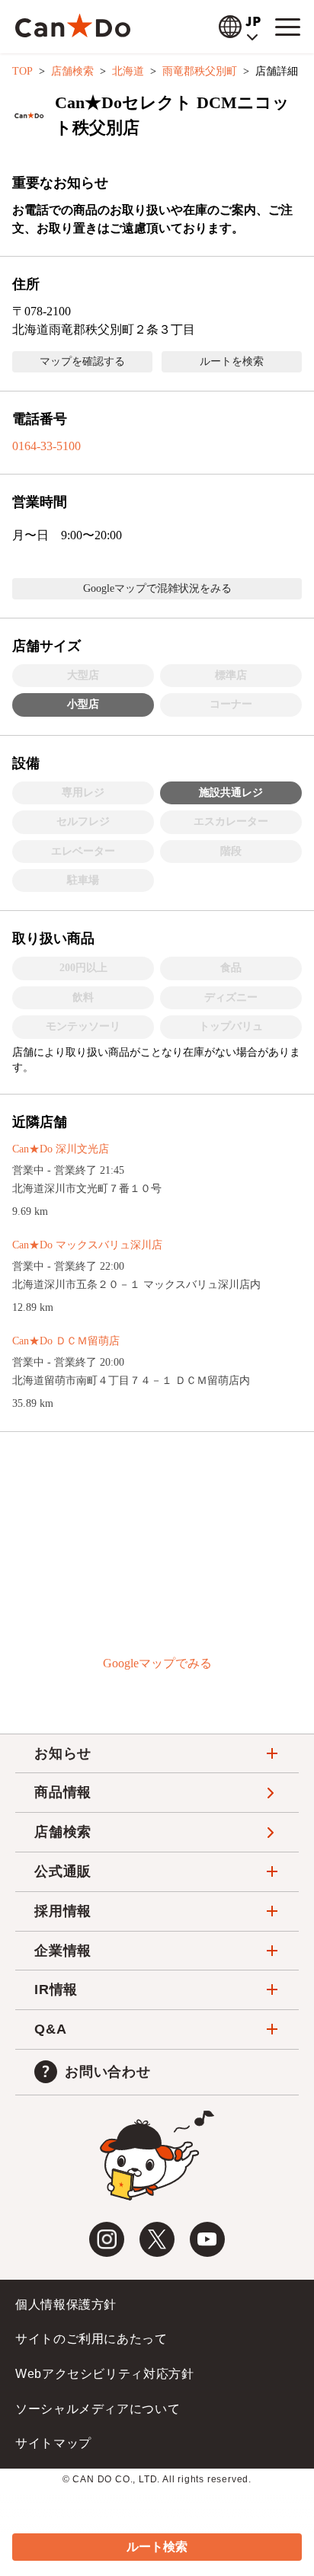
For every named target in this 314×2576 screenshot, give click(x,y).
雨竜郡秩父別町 (200, 71)
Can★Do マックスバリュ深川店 (87, 1245)
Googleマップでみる (157, 1663)
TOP (22, 71)
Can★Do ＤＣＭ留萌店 (66, 1341)
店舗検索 (72, 71)
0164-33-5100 (46, 446)
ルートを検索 (232, 361)
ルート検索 (157, 2547)
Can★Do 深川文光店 (61, 1149)
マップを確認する (82, 361)
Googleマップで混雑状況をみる (157, 588)
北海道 (128, 71)
